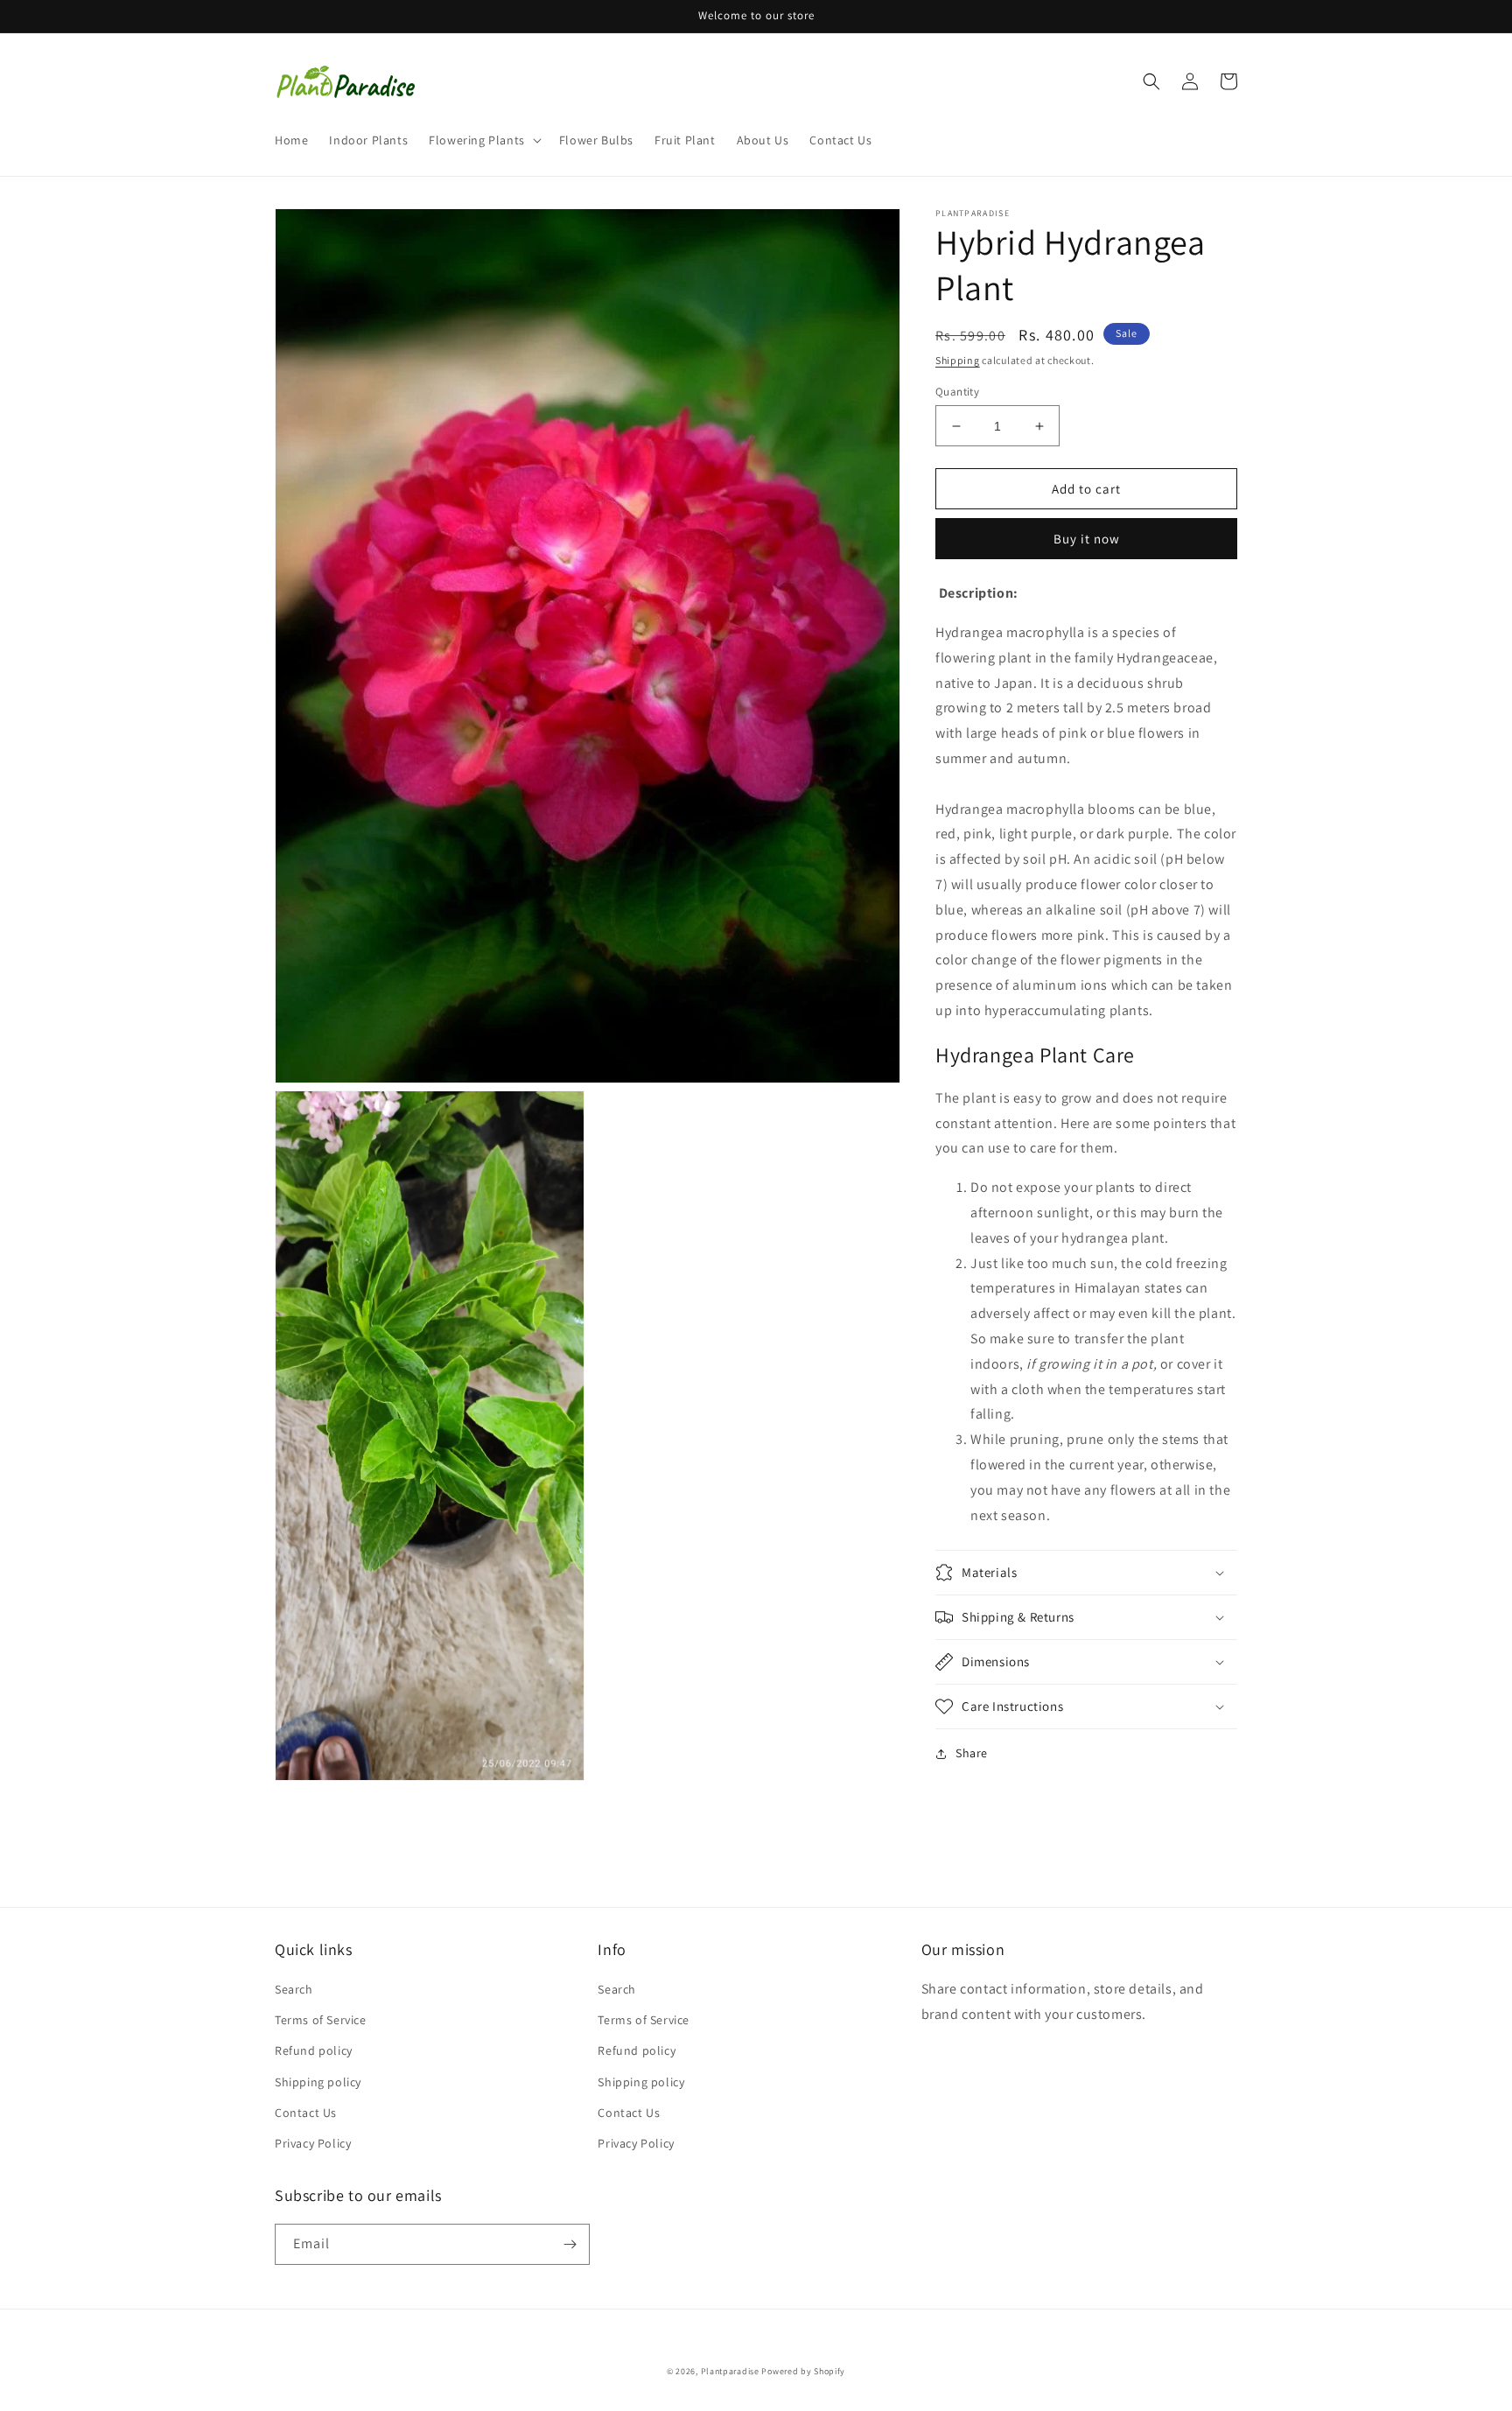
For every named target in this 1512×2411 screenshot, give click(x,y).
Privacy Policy (313, 2143)
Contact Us (306, 2113)
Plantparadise (730, 2371)
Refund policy (314, 2050)
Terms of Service (321, 2020)
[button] (483, 140)
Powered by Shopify (803, 2371)
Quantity (957, 392)
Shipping (958, 360)
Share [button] (972, 1753)
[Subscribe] (570, 2244)
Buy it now (1087, 539)
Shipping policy (318, 2082)
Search (294, 1989)
